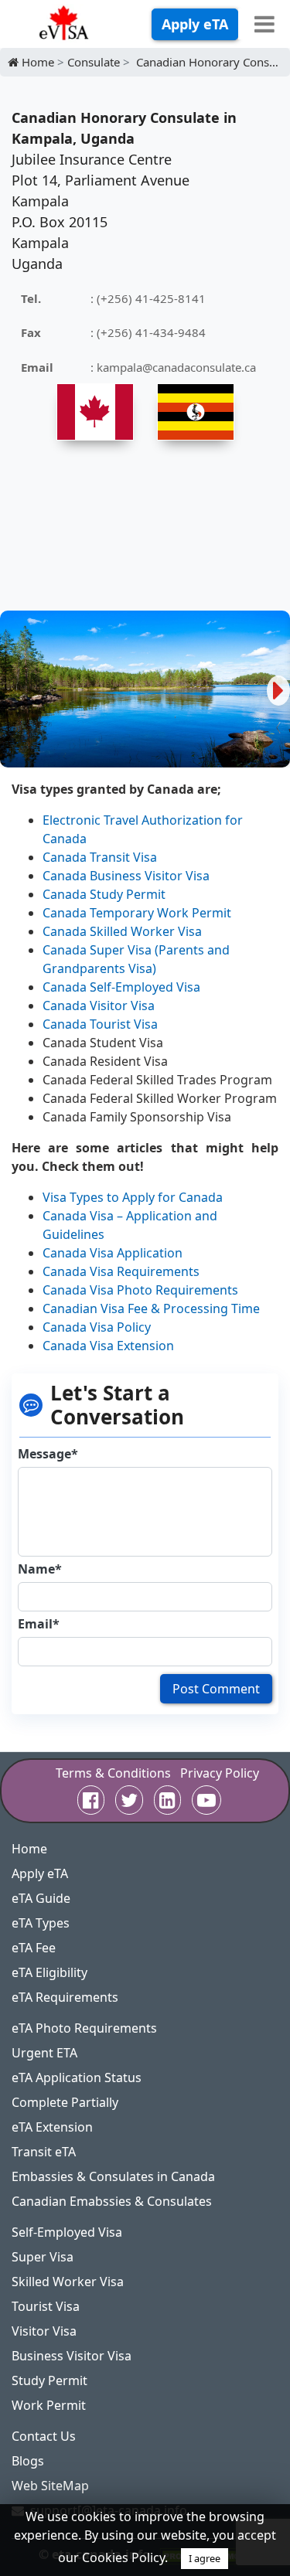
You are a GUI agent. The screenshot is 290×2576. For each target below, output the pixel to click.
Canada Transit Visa (100, 857)
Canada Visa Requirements (121, 1271)
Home (29, 1849)
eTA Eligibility (49, 1972)
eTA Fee (34, 1948)
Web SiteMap (50, 2486)
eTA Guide (41, 1898)
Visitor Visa (44, 2331)
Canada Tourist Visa (100, 1024)
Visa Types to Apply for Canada (133, 1197)
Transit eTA (44, 2152)
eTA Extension (52, 2127)
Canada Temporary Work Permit (137, 913)
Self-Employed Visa (67, 2232)
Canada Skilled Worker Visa (122, 931)
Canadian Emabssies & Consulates (112, 2201)
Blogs (28, 2461)
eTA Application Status (77, 2077)
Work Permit (49, 2405)
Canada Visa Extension (108, 1346)
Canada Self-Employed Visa (121, 987)
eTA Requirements (65, 1997)
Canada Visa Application (113, 1253)
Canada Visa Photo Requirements (140, 1290)
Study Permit (49, 2380)
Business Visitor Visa (72, 2356)
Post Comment (216, 1689)
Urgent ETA (44, 2053)
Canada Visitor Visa (99, 1006)
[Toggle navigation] (264, 24)
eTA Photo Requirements (84, 2028)
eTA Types (41, 1923)
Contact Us (44, 2436)
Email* (39, 1624)
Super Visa (43, 2257)
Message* (48, 1454)
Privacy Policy (220, 1773)
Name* (40, 1569)
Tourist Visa (46, 2306)
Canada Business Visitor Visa (126, 876)
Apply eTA (195, 24)
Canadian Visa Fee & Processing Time (151, 1308)
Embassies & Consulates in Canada (113, 2176)
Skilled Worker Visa (68, 2282)
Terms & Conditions (113, 1773)
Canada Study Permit (104, 894)
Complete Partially (65, 2102)
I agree (205, 2558)
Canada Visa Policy (97, 1327)
